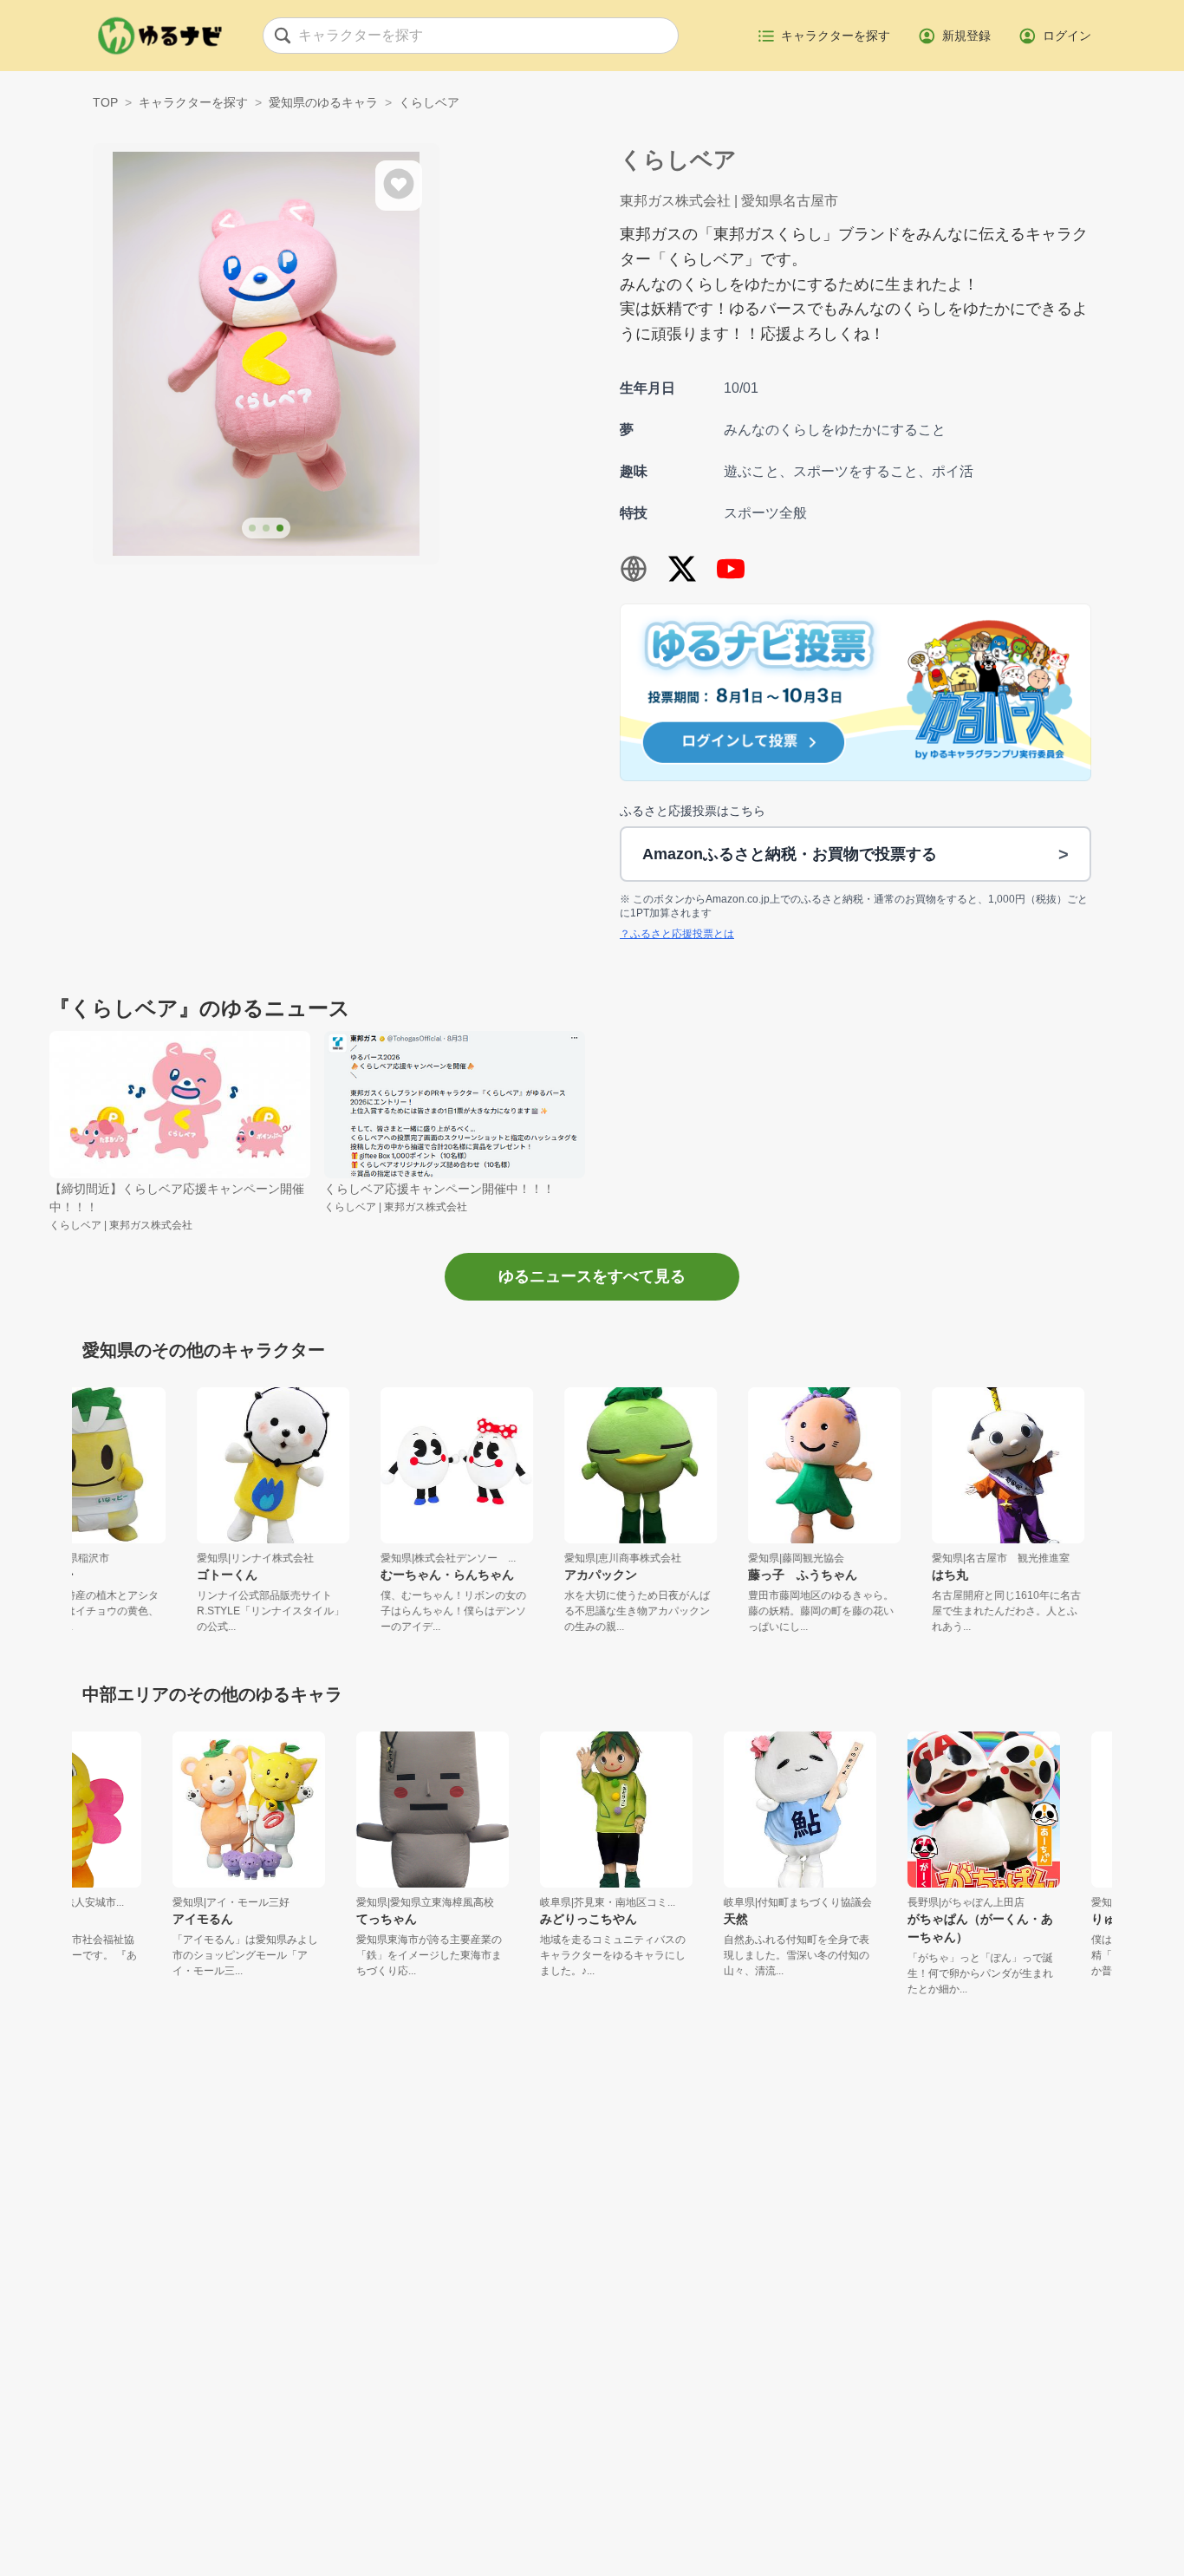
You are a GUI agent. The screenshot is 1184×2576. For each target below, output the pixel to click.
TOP (105, 102)
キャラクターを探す (193, 102)
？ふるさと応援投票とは (677, 934)
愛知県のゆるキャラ (323, 102)
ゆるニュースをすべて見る (592, 1276)
